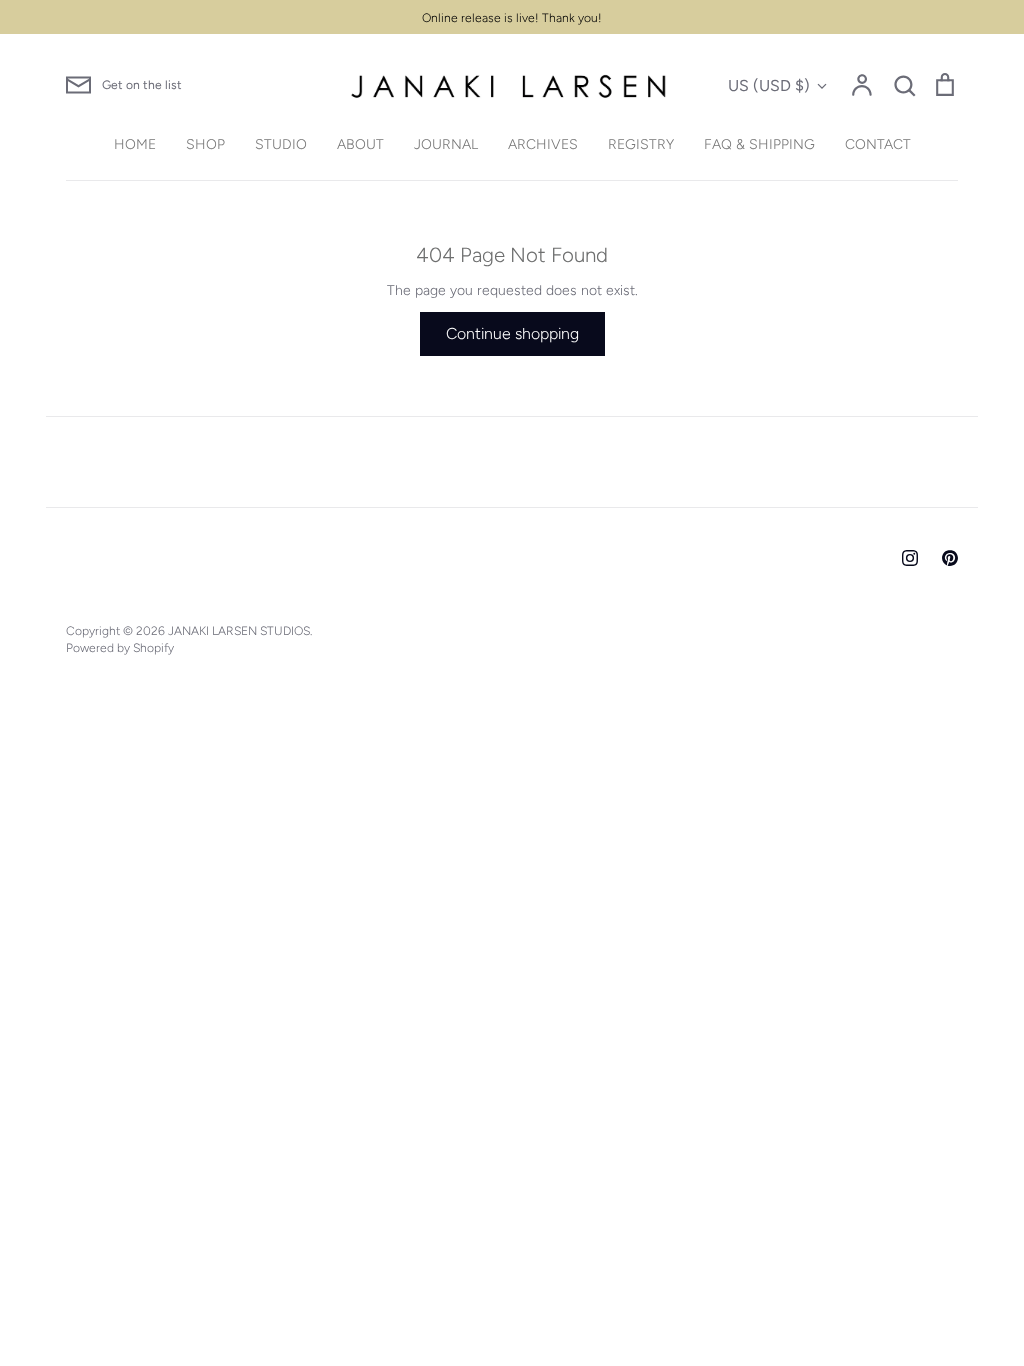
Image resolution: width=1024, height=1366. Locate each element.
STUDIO (281, 144)
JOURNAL (446, 144)
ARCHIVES (543, 144)
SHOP (205, 144)
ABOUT (360, 144)
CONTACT (878, 144)
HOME (135, 144)
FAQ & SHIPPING (759, 144)
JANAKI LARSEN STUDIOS (239, 630)
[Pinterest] (950, 558)
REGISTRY (641, 144)
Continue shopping (512, 333)
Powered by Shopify (120, 647)
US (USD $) (769, 85)
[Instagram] (910, 558)
